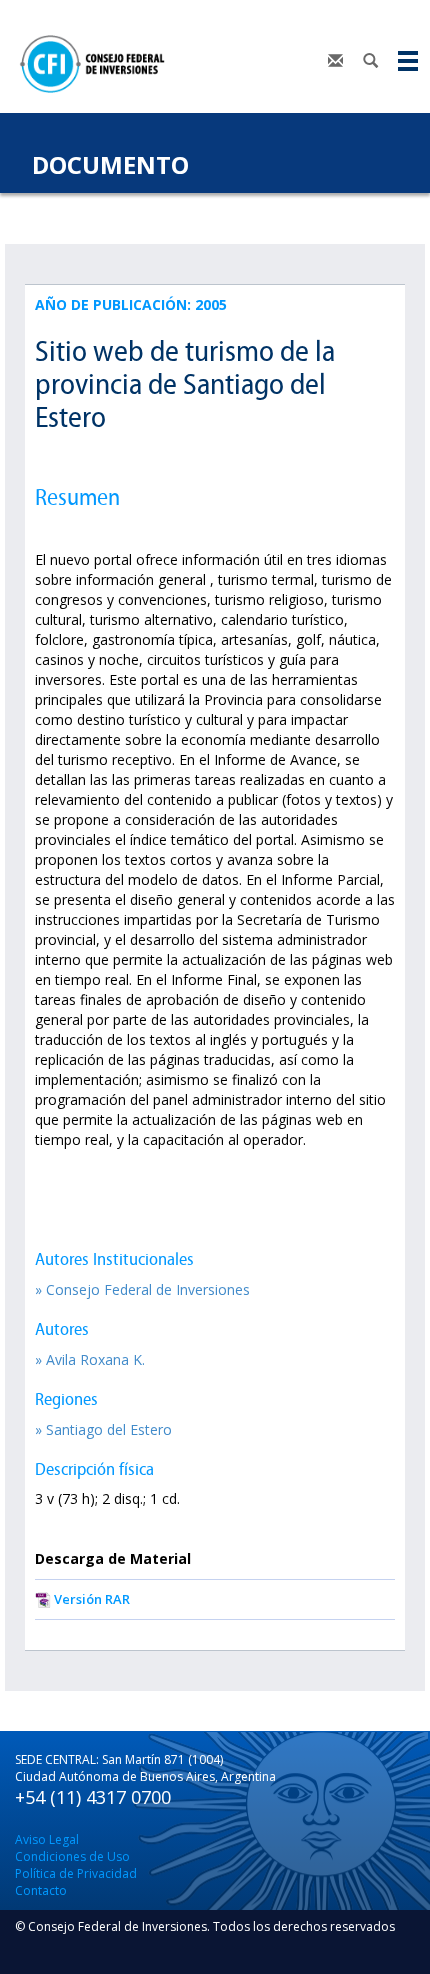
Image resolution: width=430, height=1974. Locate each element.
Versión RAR (92, 1599)
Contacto (41, 1890)
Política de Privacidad (76, 1873)
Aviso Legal (47, 1839)
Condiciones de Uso (72, 1856)
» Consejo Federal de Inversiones (142, 1289)
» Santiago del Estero (103, 1429)
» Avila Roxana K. (90, 1359)
